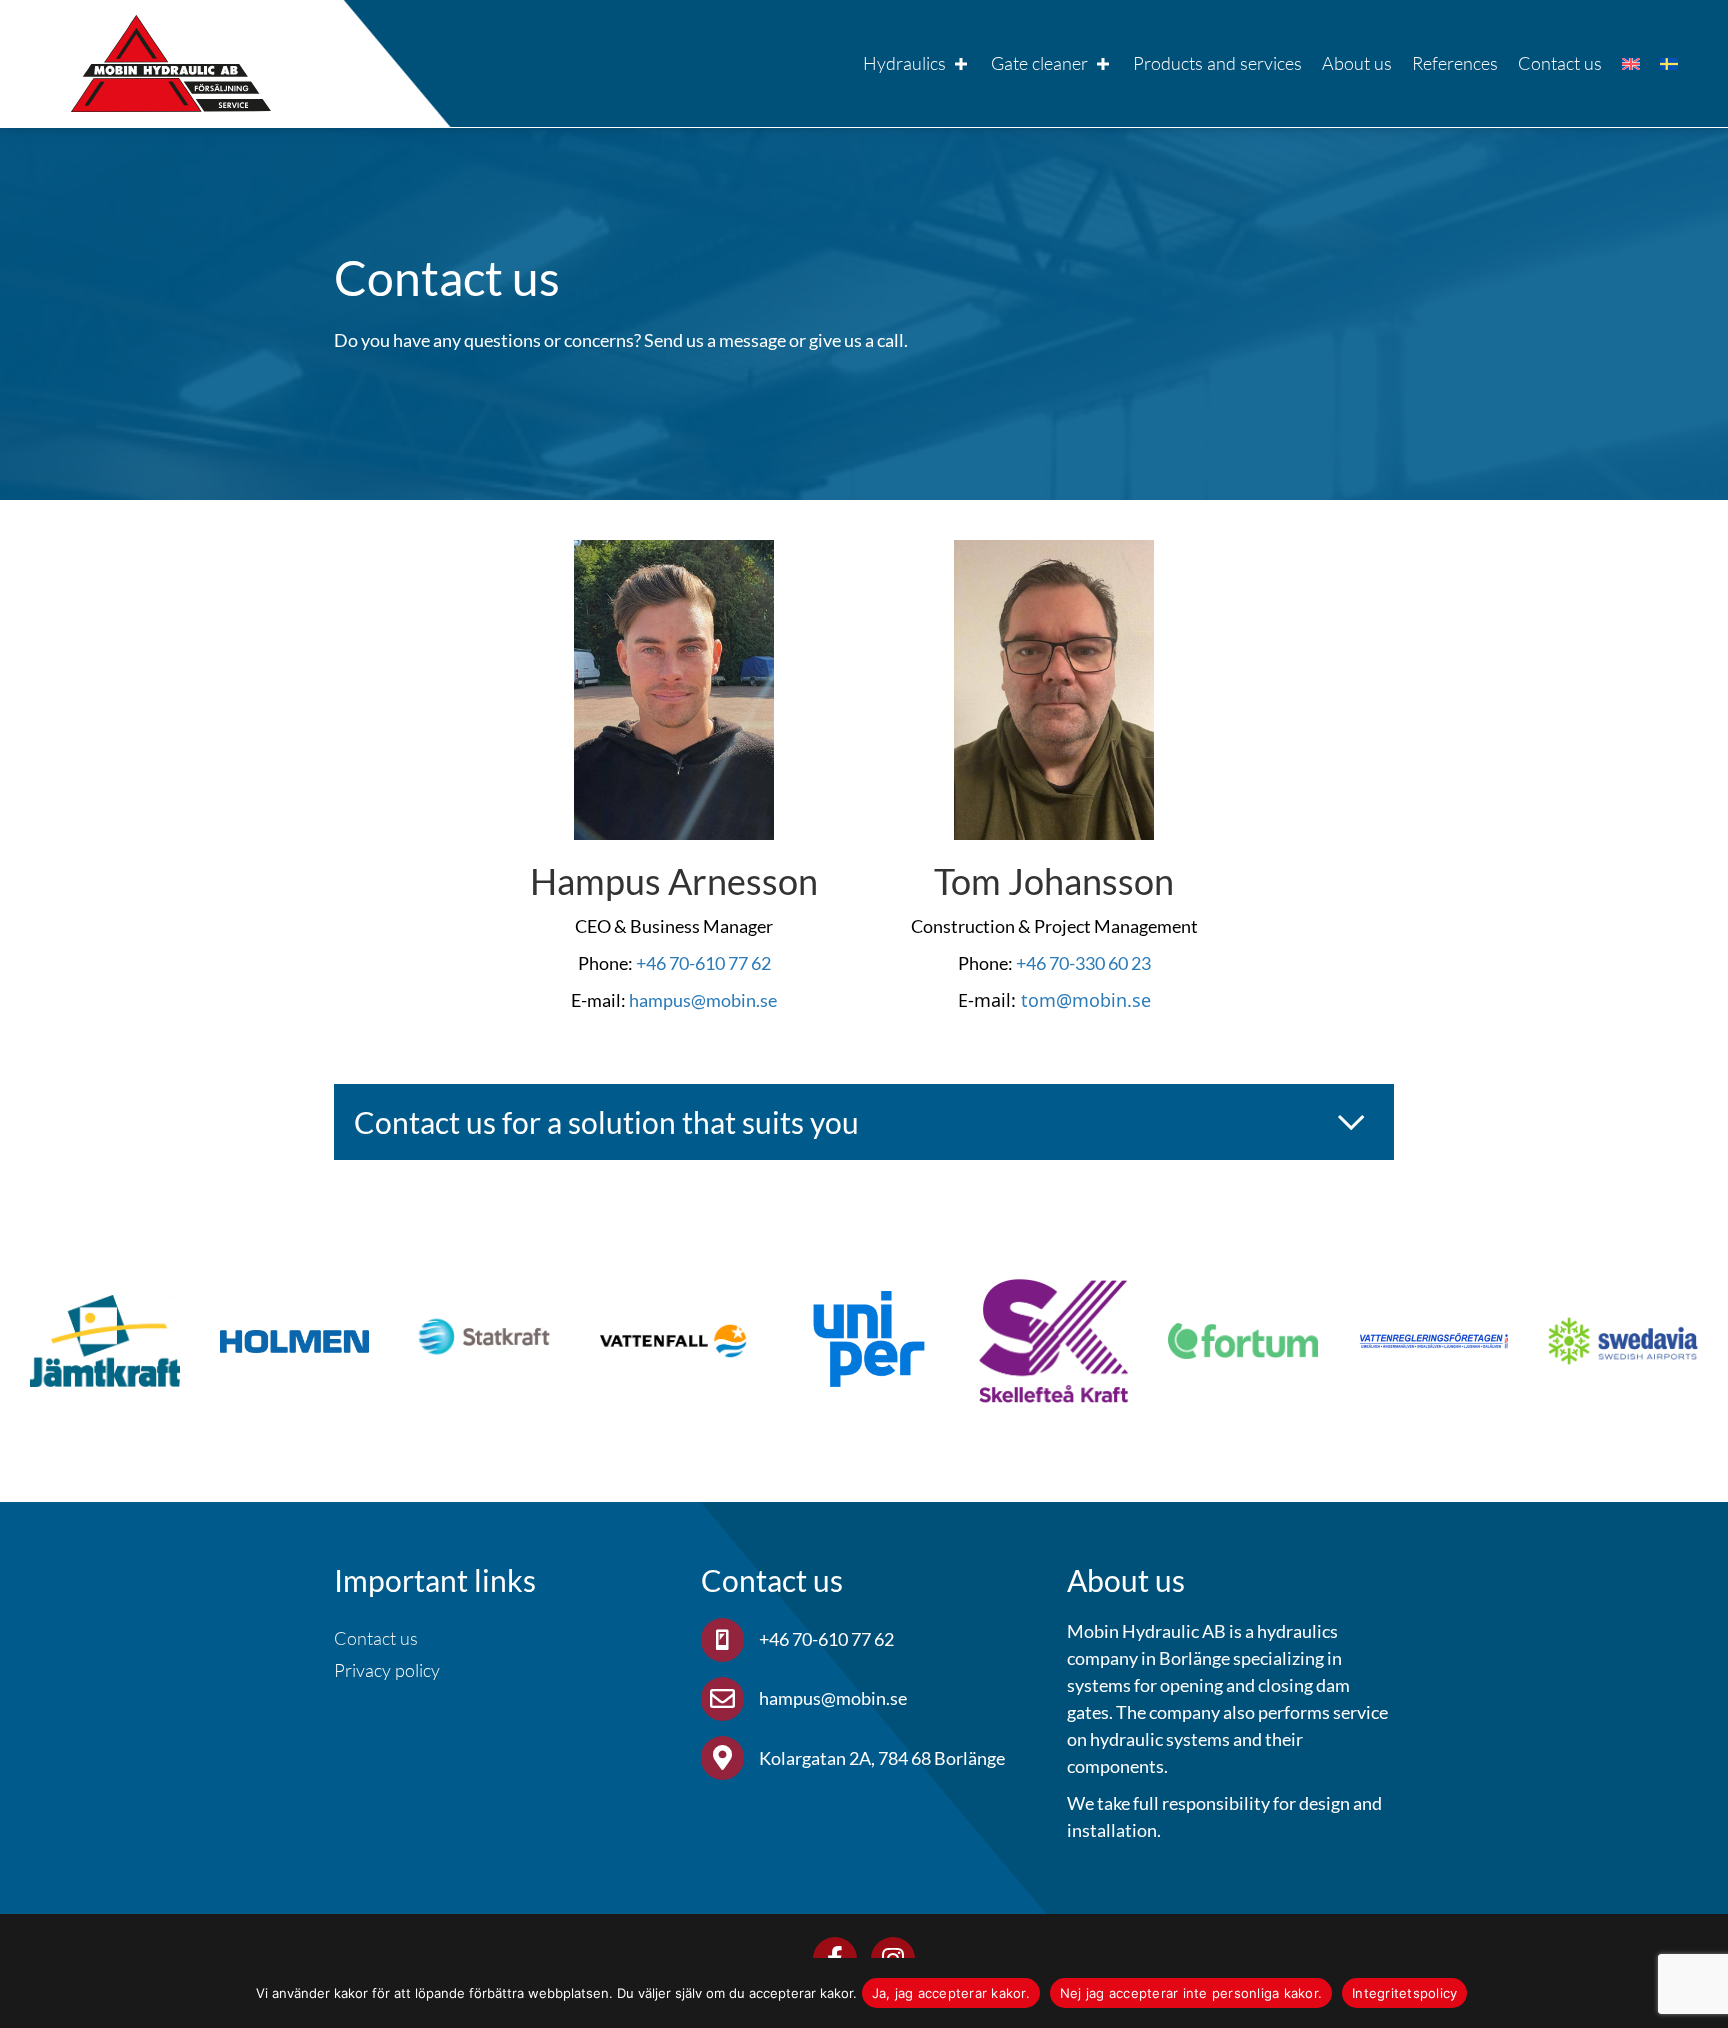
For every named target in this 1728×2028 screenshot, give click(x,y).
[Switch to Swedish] (1669, 64)
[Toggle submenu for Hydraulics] (961, 63)
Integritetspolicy (1404, 1993)
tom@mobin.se (1086, 1000)
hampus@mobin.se (703, 1000)
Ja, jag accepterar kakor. (951, 1993)
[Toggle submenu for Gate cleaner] (1103, 63)
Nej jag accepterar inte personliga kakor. (1191, 1993)
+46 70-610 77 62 (703, 963)
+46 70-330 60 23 (1083, 963)
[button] (864, 1122)
